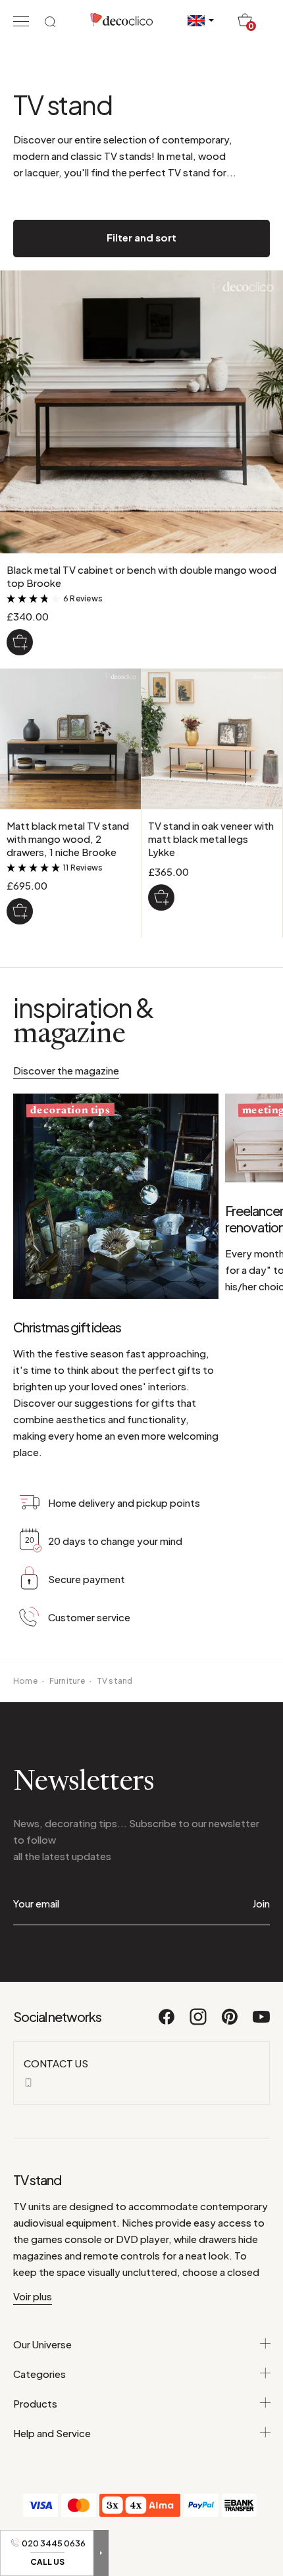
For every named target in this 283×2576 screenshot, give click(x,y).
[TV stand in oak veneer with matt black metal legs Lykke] (161, 897)
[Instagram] (199, 2023)
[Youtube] (261, 2023)
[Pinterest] (230, 2023)
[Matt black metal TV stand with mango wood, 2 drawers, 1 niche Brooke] (20, 911)
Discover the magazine (66, 1070)
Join (261, 1903)
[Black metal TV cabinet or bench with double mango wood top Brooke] (20, 642)
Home (25, 1681)
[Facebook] (167, 2023)
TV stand (115, 1681)
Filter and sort (141, 237)
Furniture (67, 1681)
